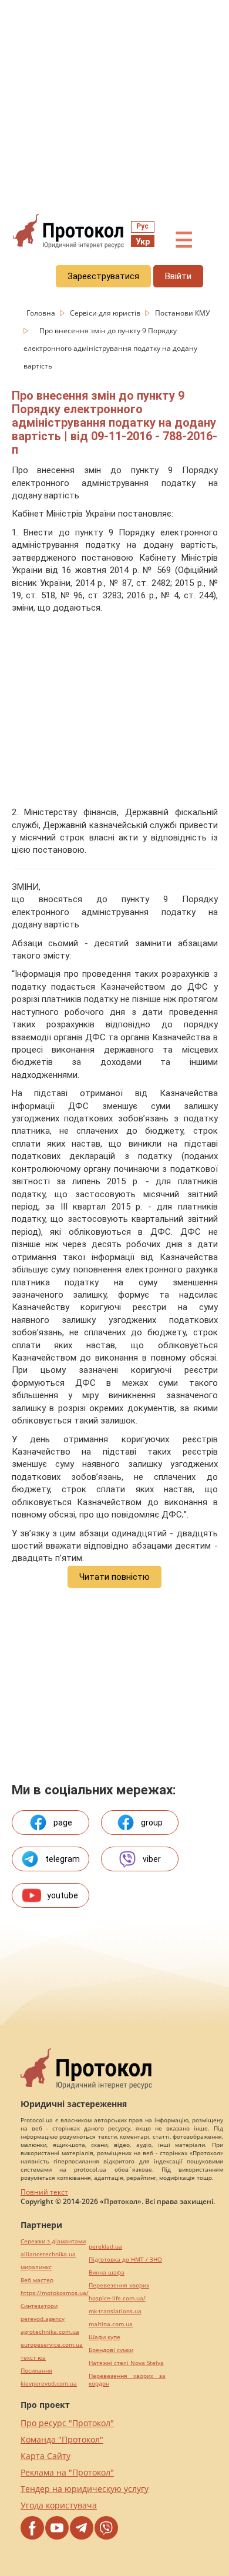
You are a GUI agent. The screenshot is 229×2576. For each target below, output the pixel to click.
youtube (63, 1895)
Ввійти (178, 276)
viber (152, 1859)
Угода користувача (59, 2505)
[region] (114, 106)
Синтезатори (39, 2306)
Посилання (36, 2371)
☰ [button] (184, 240)
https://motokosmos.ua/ (55, 2293)
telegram (63, 1859)
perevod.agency (43, 2319)
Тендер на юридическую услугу (85, 2489)
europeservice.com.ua (52, 2345)
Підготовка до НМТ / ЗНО (125, 2260)
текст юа (33, 2358)
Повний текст (44, 2192)
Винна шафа (107, 2272)
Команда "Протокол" (62, 2439)
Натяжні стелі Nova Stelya (126, 2363)
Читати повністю (114, 1577)
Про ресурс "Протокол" (67, 2423)
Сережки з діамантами (53, 2241)
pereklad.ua (105, 2247)
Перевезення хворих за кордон (127, 2380)
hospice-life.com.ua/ (117, 2298)
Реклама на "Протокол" (67, 2472)
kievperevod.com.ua (49, 2384)
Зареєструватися (103, 276)
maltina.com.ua (111, 2324)
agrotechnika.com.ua (50, 2332)
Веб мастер (37, 2280)
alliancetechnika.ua (48, 2254)
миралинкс (36, 2267)
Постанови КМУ (182, 313)
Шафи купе (105, 2337)
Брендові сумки (111, 2350)
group (152, 1823)
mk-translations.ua (115, 2311)
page (63, 1823)
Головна (42, 313)
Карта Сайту (46, 2456)
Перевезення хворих (119, 2285)
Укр (143, 242)
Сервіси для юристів (106, 313)
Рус (142, 226)
